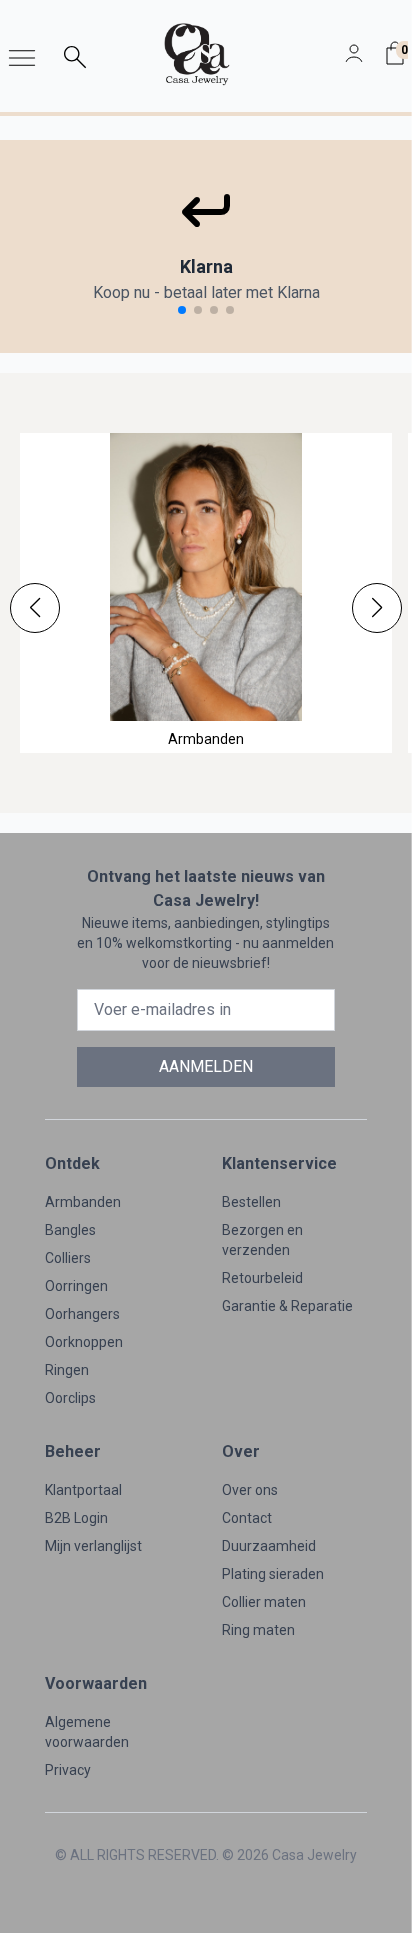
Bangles (70, 1230)
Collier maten (264, 1602)
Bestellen (251, 1202)
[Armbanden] (206, 577)
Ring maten (258, 1630)
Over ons (250, 1490)
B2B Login (76, 1518)
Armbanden (83, 1202)
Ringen (67, 1370)
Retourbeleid (262, 1278)
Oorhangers (82, 1314)
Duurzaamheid (269, 1546)
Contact (247, 1518)
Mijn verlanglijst (93, 1546)
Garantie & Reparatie (287, 1306)
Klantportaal (83, 1490)
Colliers (68, 1258)
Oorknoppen (84, 1342)
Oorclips (70, 1398)
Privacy (68, 1770)
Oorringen (76, 1286)
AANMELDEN (206, 1066)
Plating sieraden (273, 1574)
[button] (35, 608)
